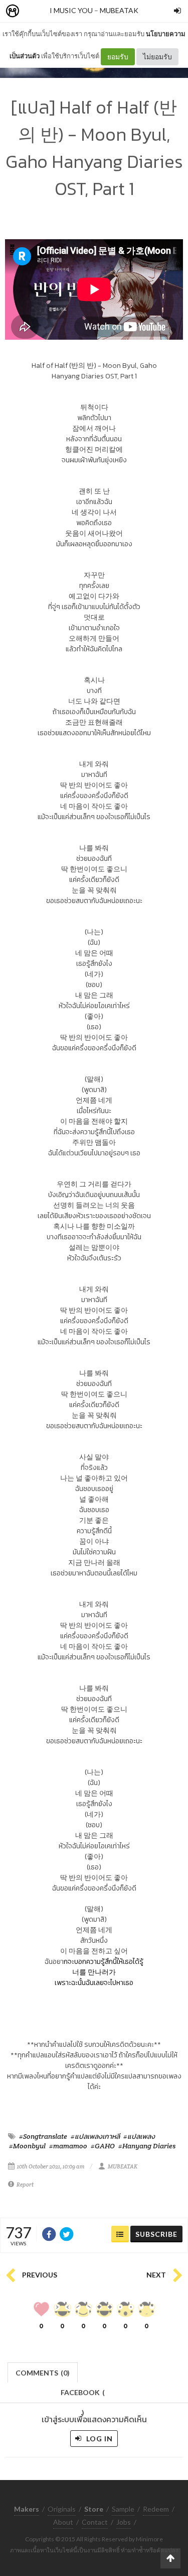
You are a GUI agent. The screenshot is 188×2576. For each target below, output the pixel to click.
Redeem (156, 2509)
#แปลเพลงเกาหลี (95, 2136)
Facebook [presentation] (83, 2395)
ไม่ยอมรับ (157, 57)
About (63, 2522)
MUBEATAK (119, 10)
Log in (99, 2439)
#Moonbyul (27, 2146)
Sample (123, 2509)
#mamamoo (68, 2146)
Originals (62, 2509)
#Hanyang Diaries (147, 2146)
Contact (95, 2522)
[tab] (43, 2372)
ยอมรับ (118, 57)
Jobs (124, 2522)
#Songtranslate (43, 2136)
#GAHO (103, 2146)
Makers (35, 11)
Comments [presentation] (43, 2373)
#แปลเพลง (139, 2136)
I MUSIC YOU (71, 10)
